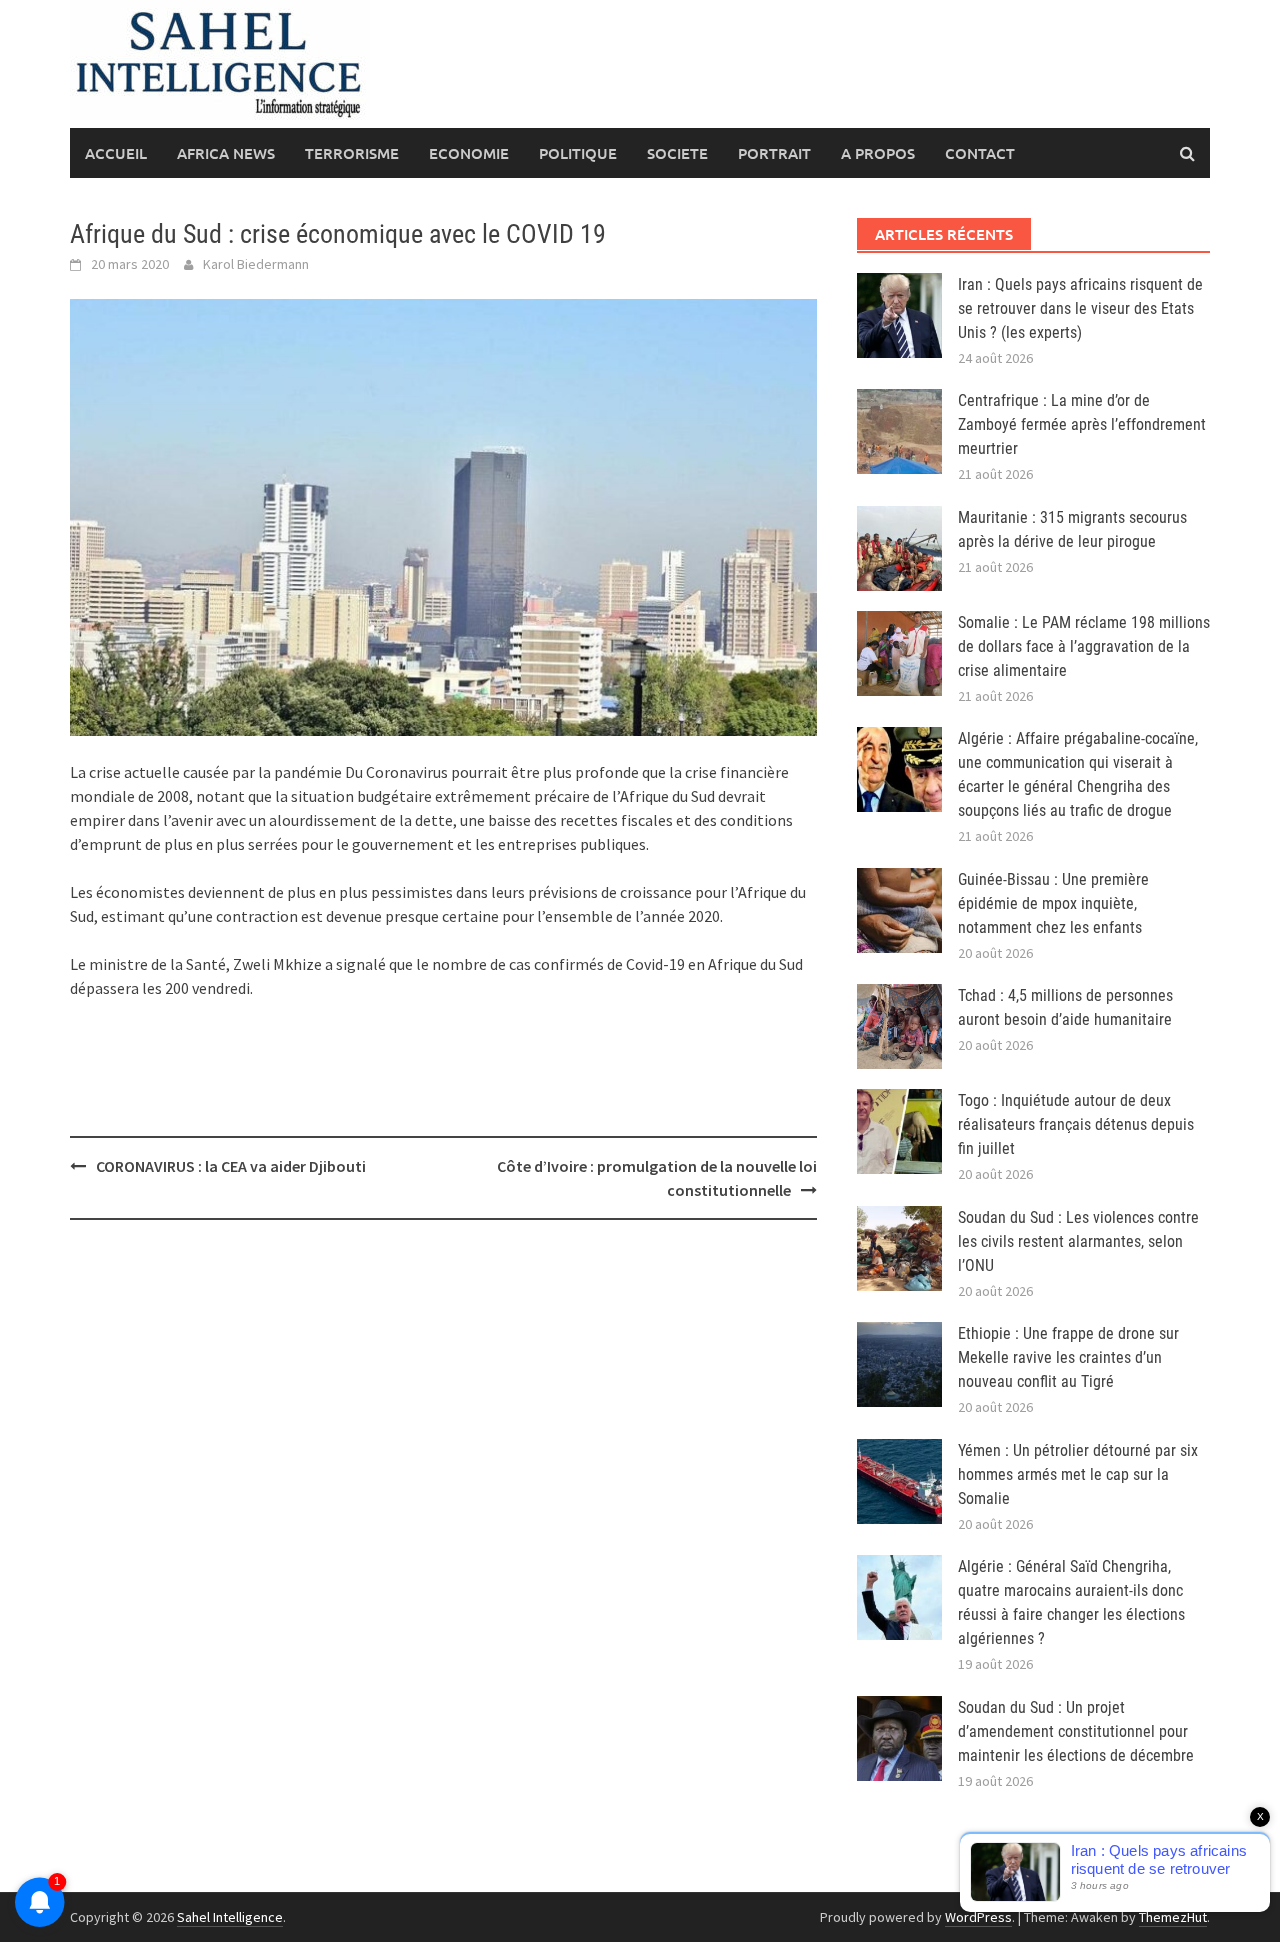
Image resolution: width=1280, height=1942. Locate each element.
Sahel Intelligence (230, 1917)
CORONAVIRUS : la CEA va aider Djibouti (234, 1166)
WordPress (978, 1917)
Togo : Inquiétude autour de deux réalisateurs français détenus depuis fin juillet (1076, 1124)
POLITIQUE (578, 153)
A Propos (878, 153)
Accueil (116, 153)
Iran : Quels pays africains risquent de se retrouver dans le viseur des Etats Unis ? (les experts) (1080, 308)
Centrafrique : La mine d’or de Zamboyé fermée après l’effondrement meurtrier (1082, 424)
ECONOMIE (469, 153)
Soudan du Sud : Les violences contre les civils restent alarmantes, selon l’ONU (1078, 1241)
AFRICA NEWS (226, 153)
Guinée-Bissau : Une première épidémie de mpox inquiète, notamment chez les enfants (1053, 903)
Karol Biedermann (256, 264)
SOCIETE (677, 153)
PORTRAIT (774, 153)
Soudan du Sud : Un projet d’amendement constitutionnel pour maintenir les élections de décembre (1076, 1731)
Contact (980, 153)
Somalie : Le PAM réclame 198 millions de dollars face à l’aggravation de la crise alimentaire (1084, 646)
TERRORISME (352, 153)
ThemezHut (1173, 1917)
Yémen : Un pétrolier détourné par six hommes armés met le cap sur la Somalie (1078, 1474)
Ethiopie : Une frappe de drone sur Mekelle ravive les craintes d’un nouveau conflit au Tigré (1068, 1357)
